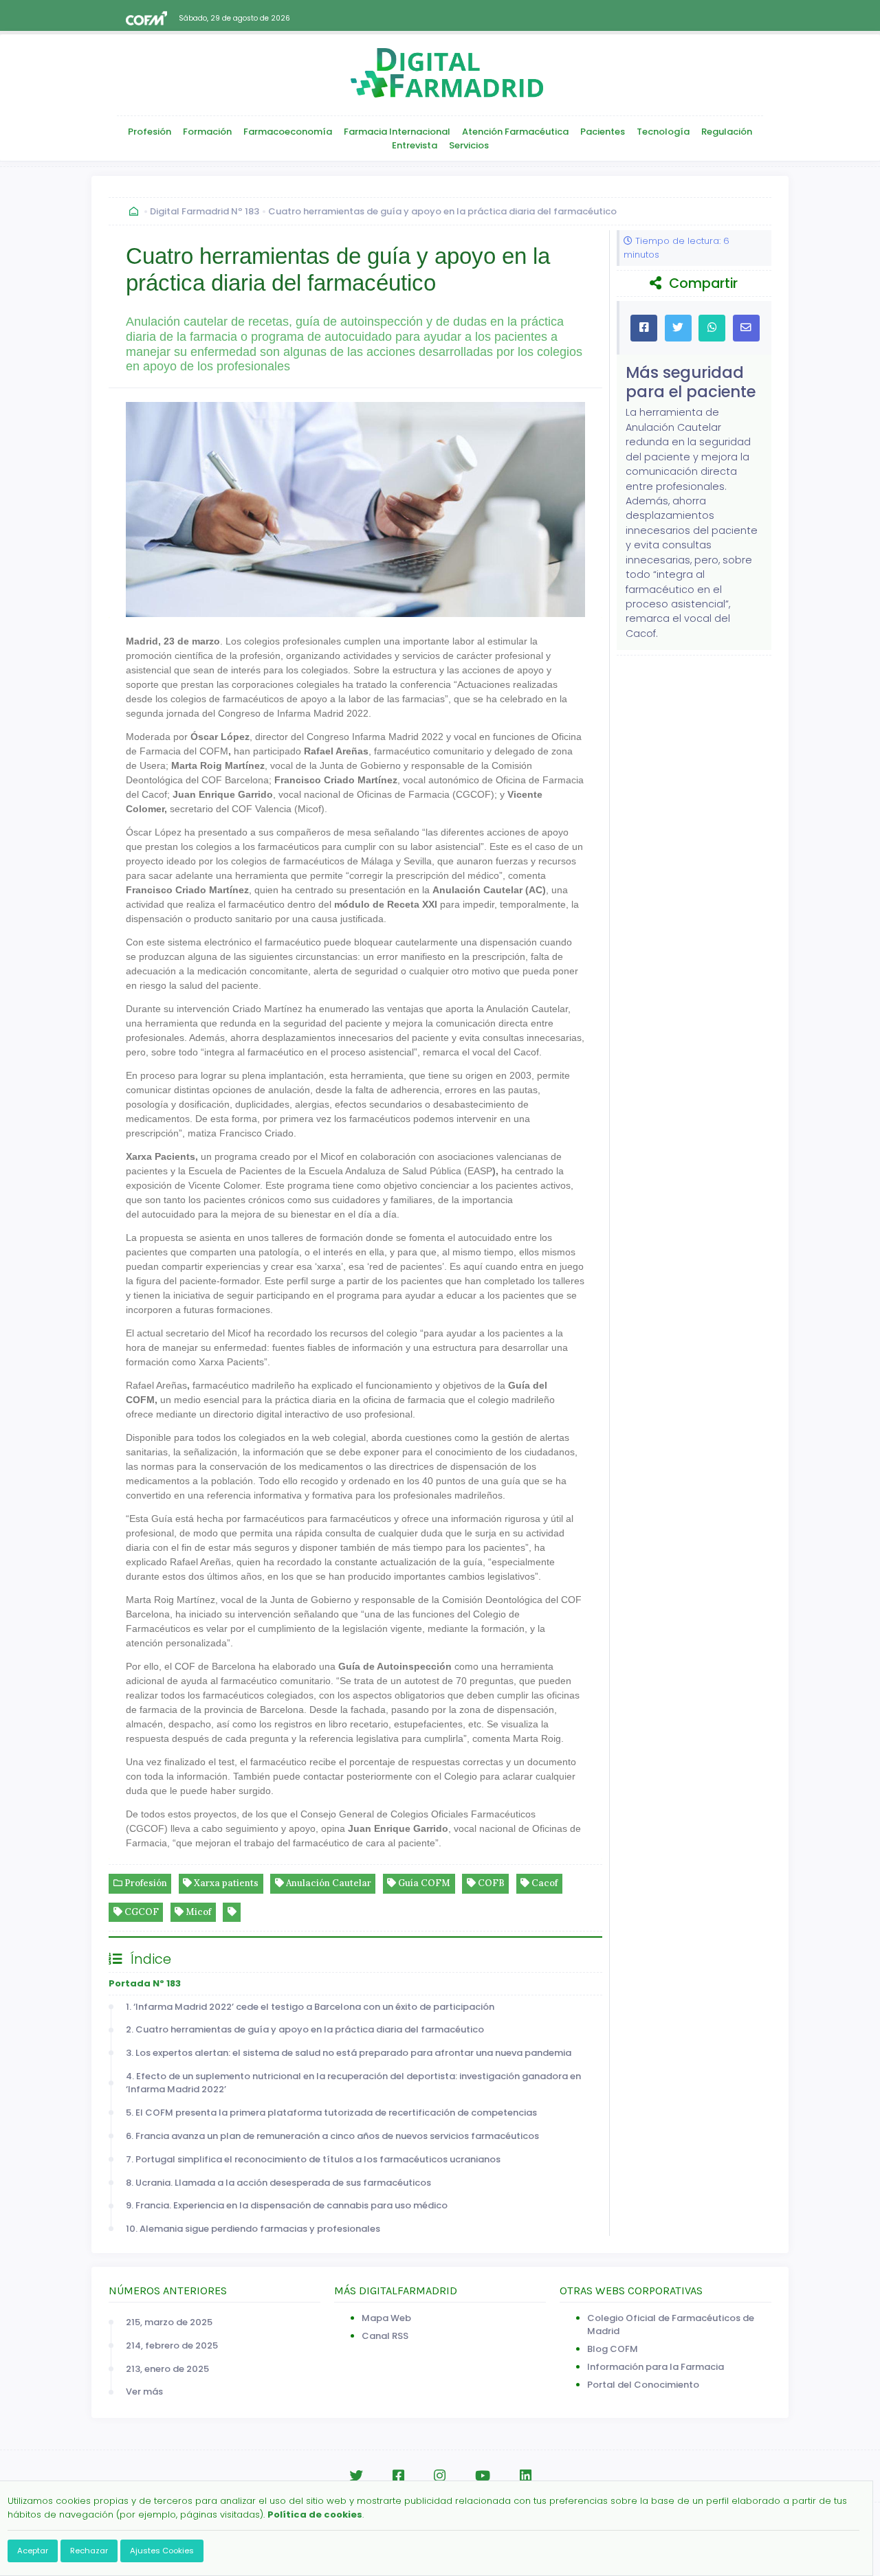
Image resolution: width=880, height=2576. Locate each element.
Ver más (144, 2392)
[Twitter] (356, 2476)
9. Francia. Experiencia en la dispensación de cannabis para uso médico (289, 2205)
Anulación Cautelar (328, 1883)
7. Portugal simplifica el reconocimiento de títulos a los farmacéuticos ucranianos (315, 2159)
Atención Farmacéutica (515, 132)
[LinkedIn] (526, 2476)
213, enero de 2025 (167, 2369)
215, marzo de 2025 (169, 2322)
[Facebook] (398, 2476)
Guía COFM (423, 1883)
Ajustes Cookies (162, 2551)
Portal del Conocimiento (643, 2385)
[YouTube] (483, 2476)
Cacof (543, 1883)
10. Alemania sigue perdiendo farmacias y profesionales (255, 2229)
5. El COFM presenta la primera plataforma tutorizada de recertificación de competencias (331, 2113)
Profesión (150, 132)
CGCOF (141, 1912)
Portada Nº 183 (145, 1983)
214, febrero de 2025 (172, 2345)
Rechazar (89, 2551)
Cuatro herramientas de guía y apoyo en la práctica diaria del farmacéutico (442, 211)
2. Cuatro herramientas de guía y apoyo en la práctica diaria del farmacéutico (305, 2029)
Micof (197, 1912)
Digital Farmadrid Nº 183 (205, 211)
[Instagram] (440, 2476)
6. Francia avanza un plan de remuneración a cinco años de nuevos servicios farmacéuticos (334, 2136)
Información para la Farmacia (656, 2367)
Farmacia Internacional (397, 132)
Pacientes (603, 132)
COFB (490, 1883)
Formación (207, 132)
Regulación (727, 132)
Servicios (469, 145)
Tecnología (663, 132)
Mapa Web (386, 2318)
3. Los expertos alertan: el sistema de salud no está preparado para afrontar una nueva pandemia (351, 2053)
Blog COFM (613, 2349)
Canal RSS (385, 2336)
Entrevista (415, 145)
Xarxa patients (225, 1883)
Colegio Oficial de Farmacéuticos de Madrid (671, 2325)
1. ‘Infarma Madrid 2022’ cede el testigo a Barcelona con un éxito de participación (312, 2007)
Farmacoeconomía (288, 132)
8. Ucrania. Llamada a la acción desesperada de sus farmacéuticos (279, 2183)
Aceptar (33, 2551)
